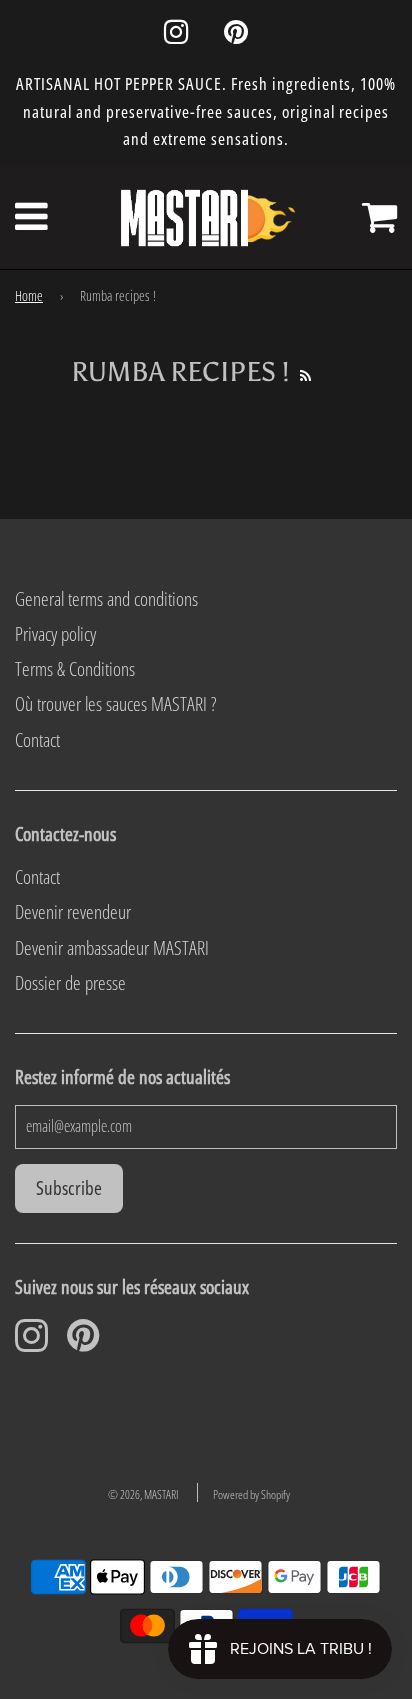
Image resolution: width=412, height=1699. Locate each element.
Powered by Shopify (251, 1494)
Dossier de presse (70, 983)
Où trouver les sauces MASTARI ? (115, 704)
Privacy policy (55, 634)
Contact (37, 740)
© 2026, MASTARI (143, 1494)
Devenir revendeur (73, 912)
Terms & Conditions (75, 669)
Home (29, 295)
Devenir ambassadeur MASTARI (112, 948)
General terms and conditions (106, 599)
